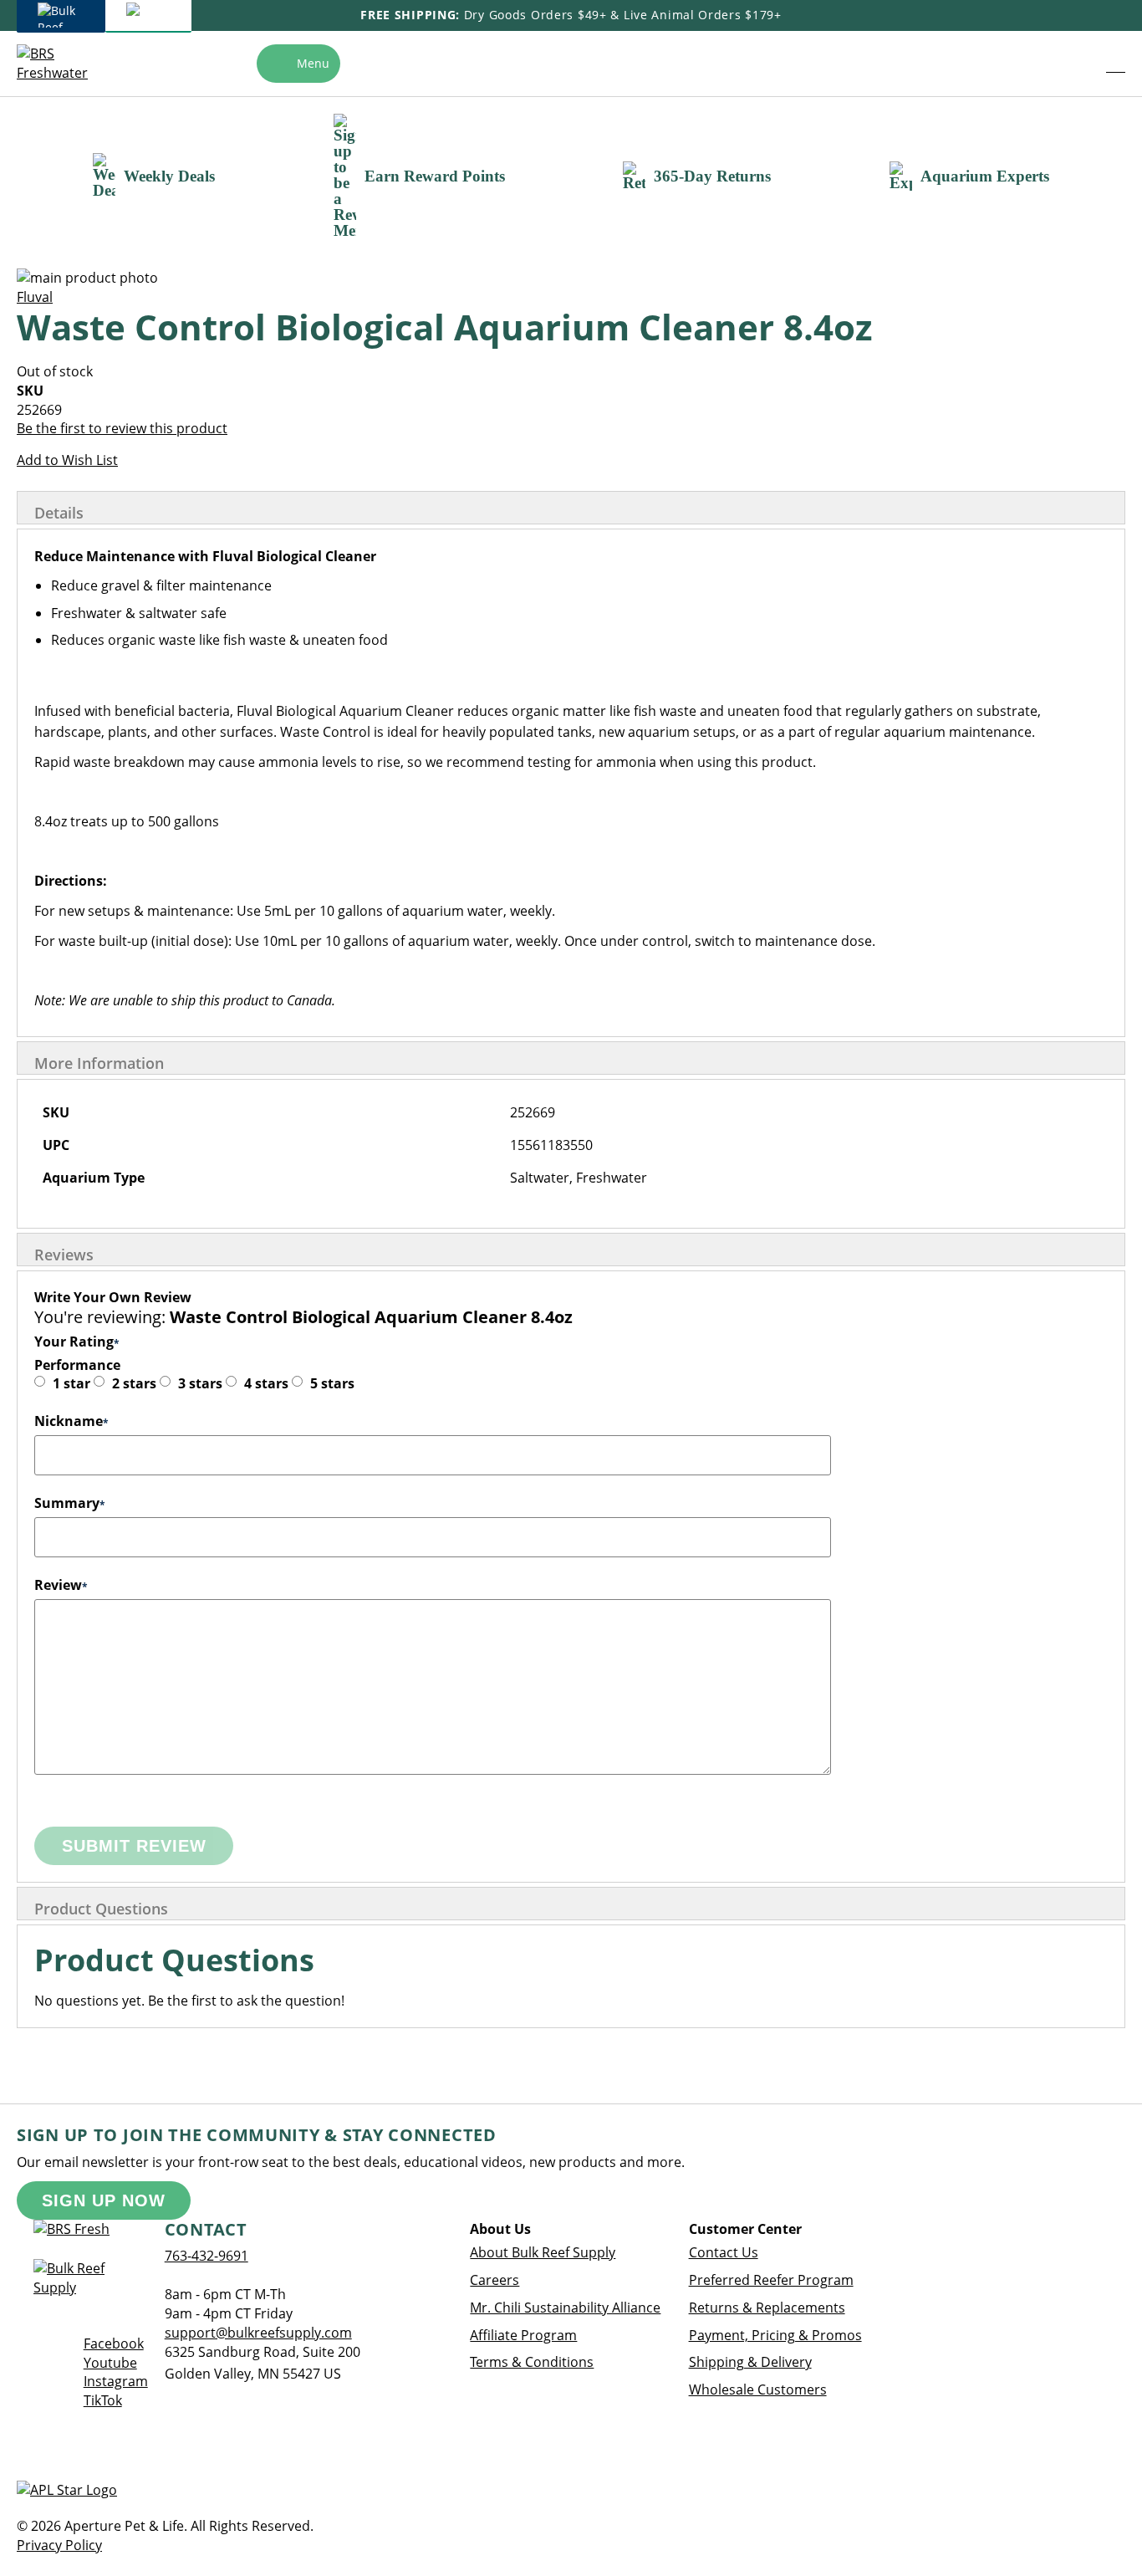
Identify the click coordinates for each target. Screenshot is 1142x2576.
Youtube (110, 2363)
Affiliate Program (523, 2335)
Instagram (116, 2381)
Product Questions (101, 1909)
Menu (313, 63)
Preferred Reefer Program (771, 2280)
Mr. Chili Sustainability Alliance (565, 2308)
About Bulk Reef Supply (543, 2252)
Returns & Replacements (767, 2308)
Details (59, 513)
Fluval (35, 297)
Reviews (64, 1255)
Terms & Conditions (532, 2362)
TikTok (103, 2400)
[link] (1079, 64)
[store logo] (61, 64)
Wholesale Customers (758, 2389)
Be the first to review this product (122, 428)
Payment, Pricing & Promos (775, 2335)
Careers (495, 2280)
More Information (99, 1063)
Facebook (114, 2343)
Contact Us (724, 2252)
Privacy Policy (59, 2545)
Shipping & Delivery (750, 2362)
